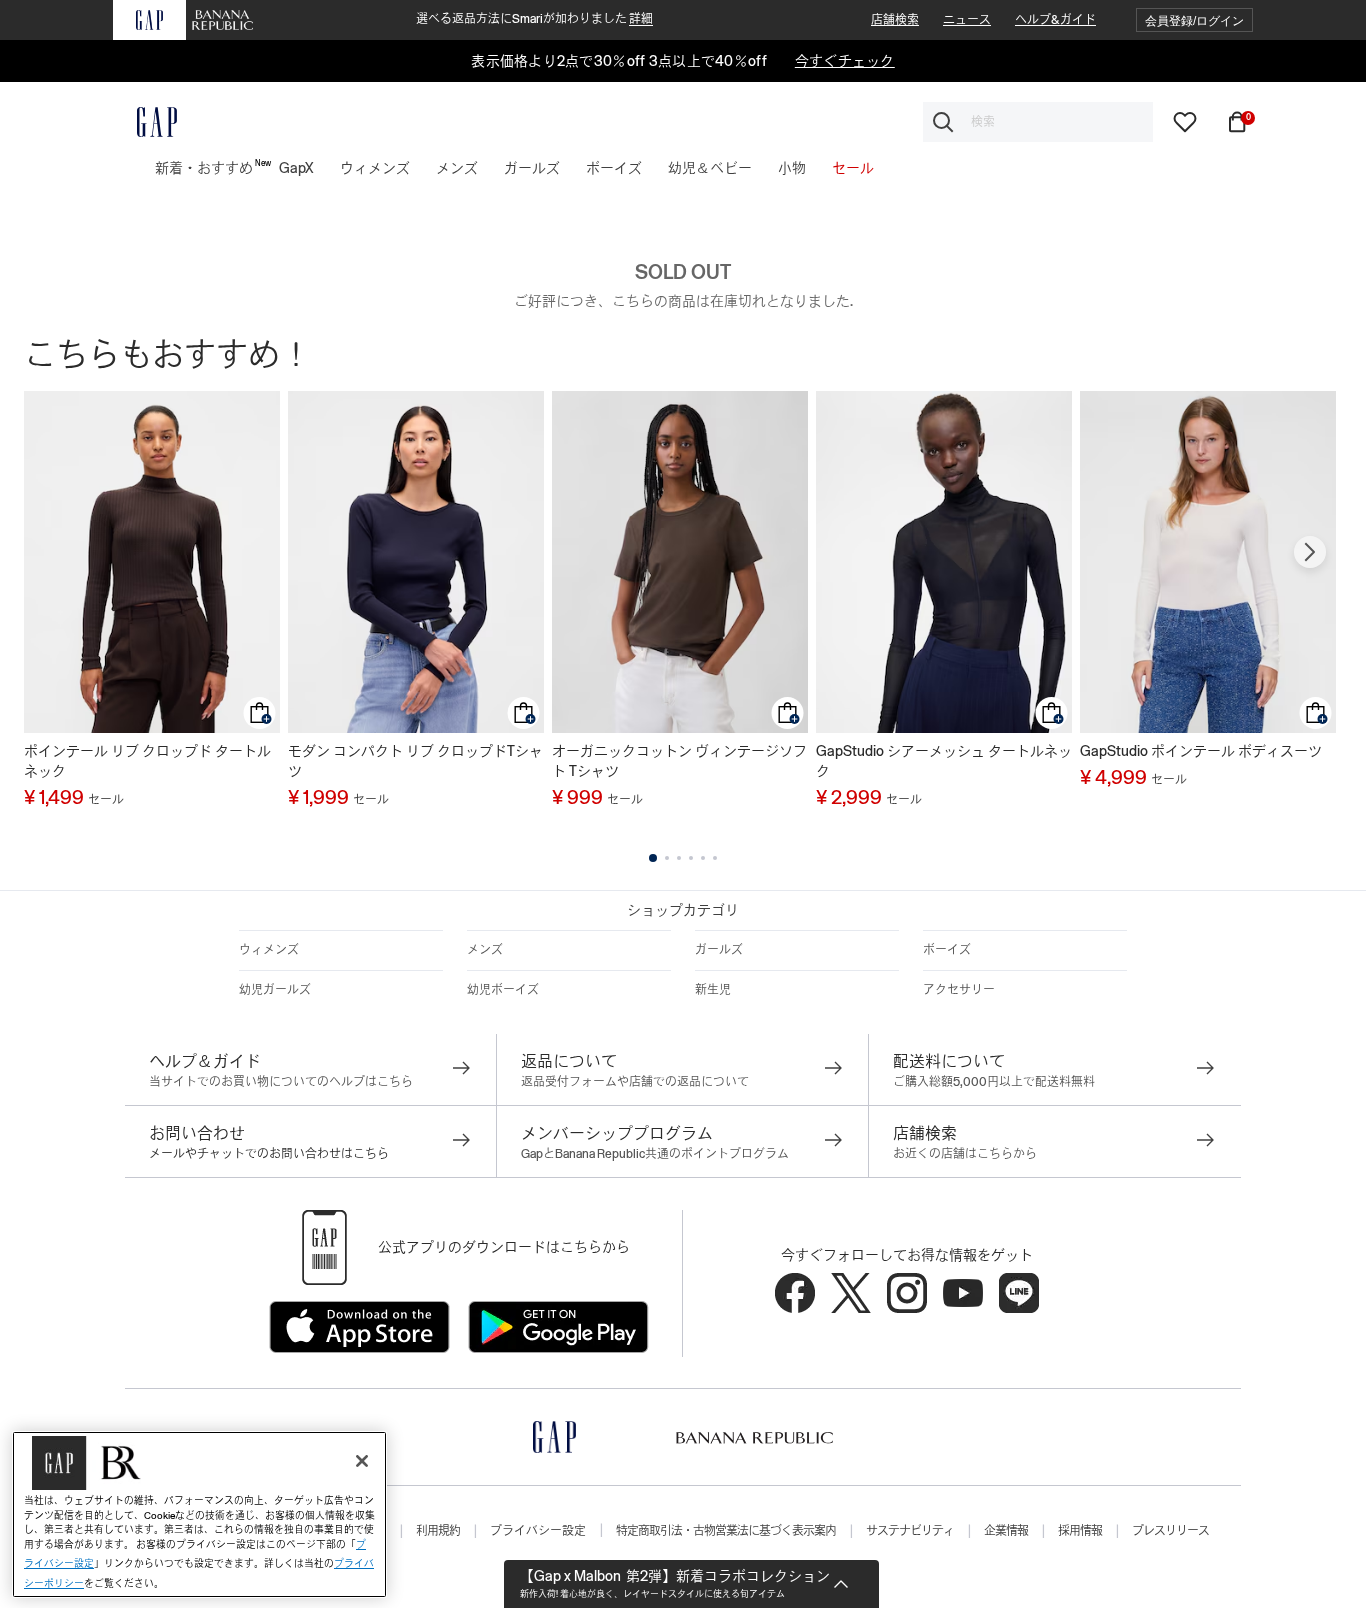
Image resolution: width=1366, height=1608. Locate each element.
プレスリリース (1170, 1531)
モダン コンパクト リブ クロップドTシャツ (415, 761)
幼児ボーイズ (503, 990)
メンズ (485, 950)
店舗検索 (895, 20)
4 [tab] (691, 858)
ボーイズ (947, 950)
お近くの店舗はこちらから (965, 1154)
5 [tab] (703, 858)
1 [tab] (653, 858)
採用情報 (1080, 1531)
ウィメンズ (269, 950)
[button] (1194, 20)
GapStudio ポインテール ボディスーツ (1201, 751)
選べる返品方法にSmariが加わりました (534, 19)
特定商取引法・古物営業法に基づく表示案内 (726, 1531)
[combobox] (1038, 122)
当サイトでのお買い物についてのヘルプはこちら (281, 1082)
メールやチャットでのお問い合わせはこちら (269, 1154)
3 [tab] (679, 858)
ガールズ (719, 950)
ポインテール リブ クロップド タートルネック (147, 761)
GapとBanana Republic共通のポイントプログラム (655, 1154)
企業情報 (1006, 1531)
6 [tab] (715, 858)
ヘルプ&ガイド (1055, 20)
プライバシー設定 (538, 1531)
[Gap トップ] (145, 122)
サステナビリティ (910, 1531)
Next (1310, 552)
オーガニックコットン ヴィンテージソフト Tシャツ (679, 761)
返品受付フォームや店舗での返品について (635, 1082)
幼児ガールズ (275, 990)
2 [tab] (667, 858)
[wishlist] (1185, 121)
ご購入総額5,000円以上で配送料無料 (994, 1082)
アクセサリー (959, 990)
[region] (199, 1514)
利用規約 (438, 1531)
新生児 (713, 990)
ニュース (967, 20)
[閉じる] (362, 1461)
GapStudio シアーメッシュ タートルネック (944, 761)
